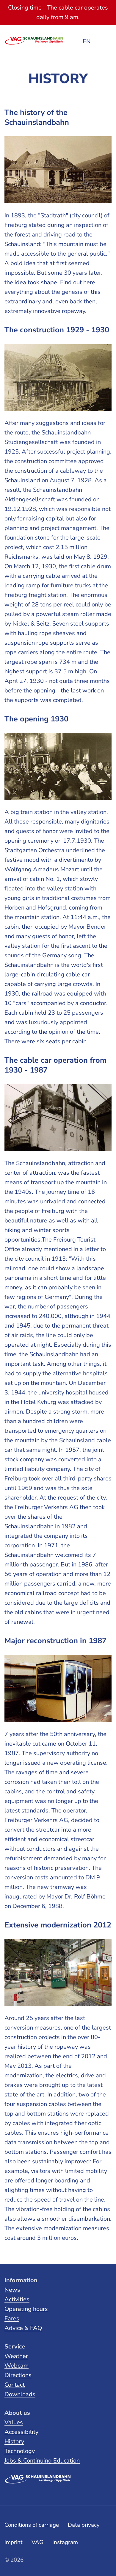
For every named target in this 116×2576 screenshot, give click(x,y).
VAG (37, 2542)
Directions (18, 2375)
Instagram (65, 2542)
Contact (15, 2385)
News (12, 2290)
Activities (17, 2299)
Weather (16, 2356)
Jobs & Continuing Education (42, 2461)
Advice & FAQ (23, 2328)
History (14, 2441)
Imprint (14, 2542)
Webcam (17, 2366)
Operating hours (26, 2309)
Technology (20, 2451)
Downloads (20, 2394)
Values (14, 2422)
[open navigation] (103, 42)
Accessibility (21, 2432)
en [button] (87, 41)
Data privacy (84, 2525)
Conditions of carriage (32, 2525)
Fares (12, 2318)
